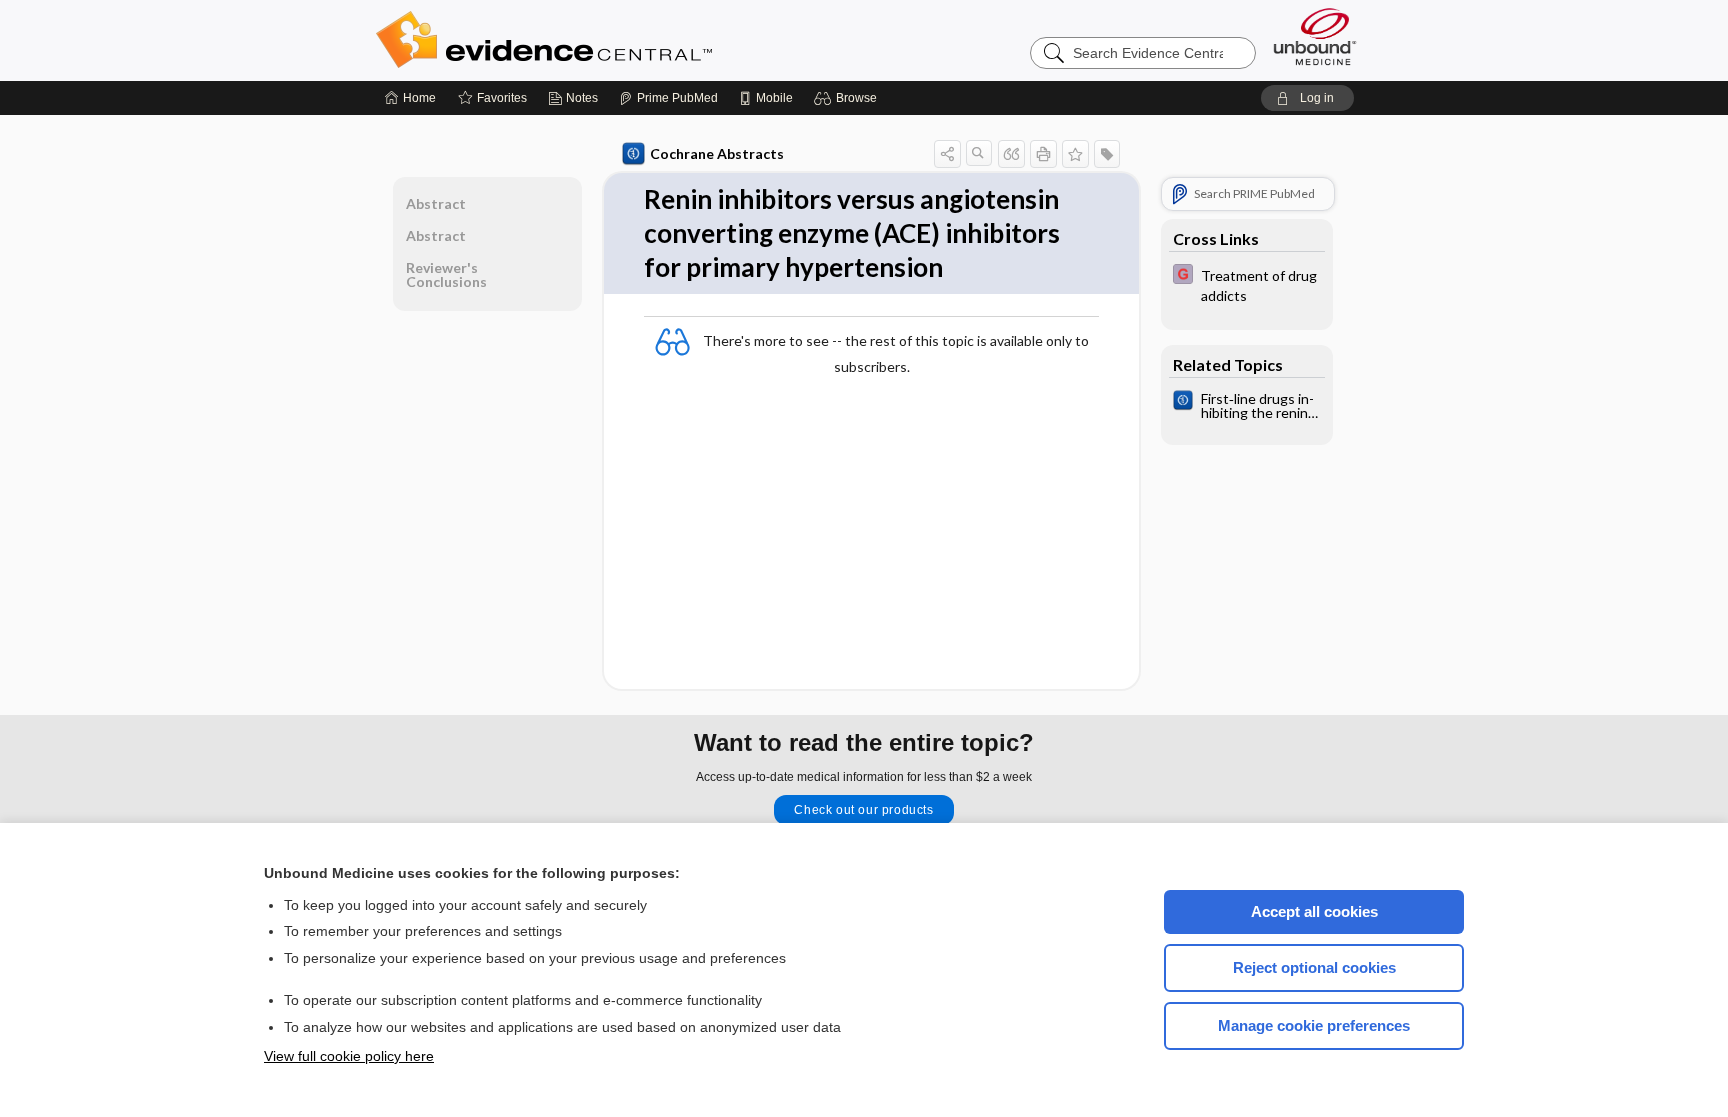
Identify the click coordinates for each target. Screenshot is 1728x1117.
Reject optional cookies (1314, 967)
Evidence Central (624, 40)
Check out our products (863, 810)
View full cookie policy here (349, 1056)
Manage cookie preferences (1314, 1025)
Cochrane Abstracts (717, 153)
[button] (848, 98)
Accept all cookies (1314, 911)
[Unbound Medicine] (1315, 36)
